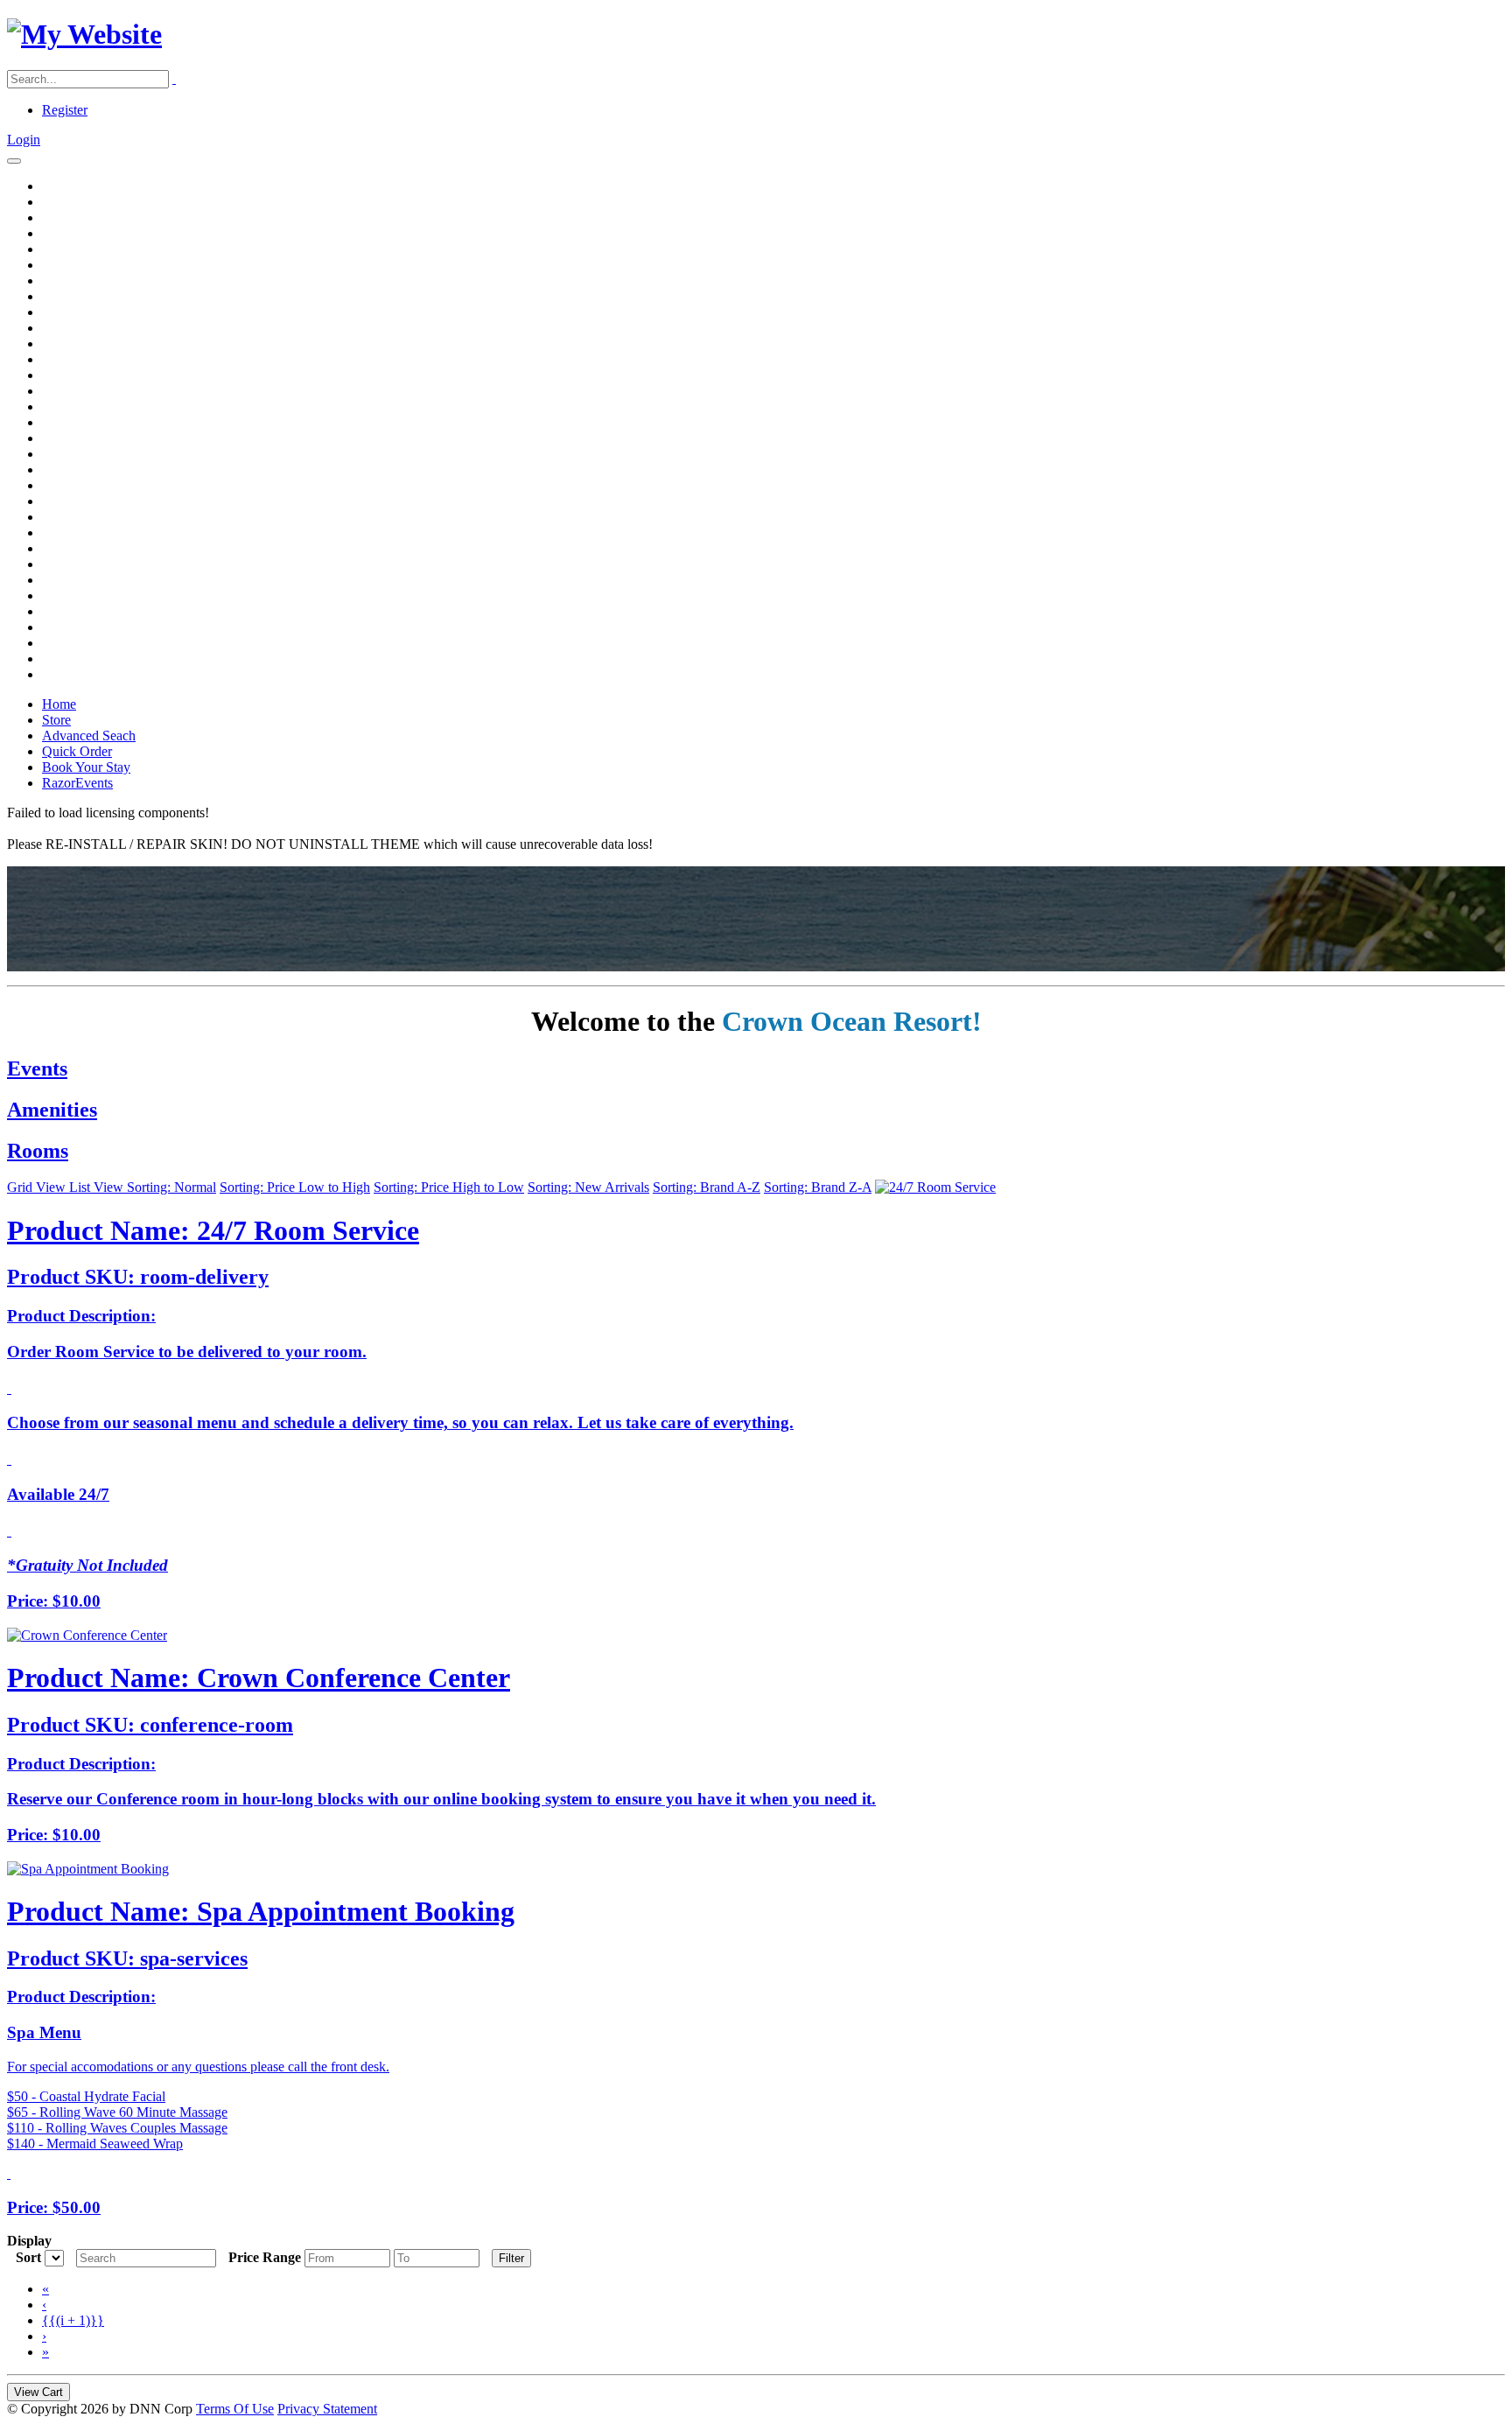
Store (56, 720)
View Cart (38, 2392)
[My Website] (84, 34)
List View (98, 1187)
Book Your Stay (86, 767)
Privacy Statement (327, 2409)
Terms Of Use (235, 2409)
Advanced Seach (89, 736)
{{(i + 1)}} (73, 2320)
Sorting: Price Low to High (295, 1187)
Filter (511, 2258)
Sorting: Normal (171, 1187)
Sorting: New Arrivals (588, 1187)
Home (59, 704)
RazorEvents (77, 783)
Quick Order (77, 751)
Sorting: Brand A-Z (707, 1187)
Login (24, 140)
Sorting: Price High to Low (449, 1187)
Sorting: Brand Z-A (818, 1187)
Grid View (38, 1187)
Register (65, 110)
